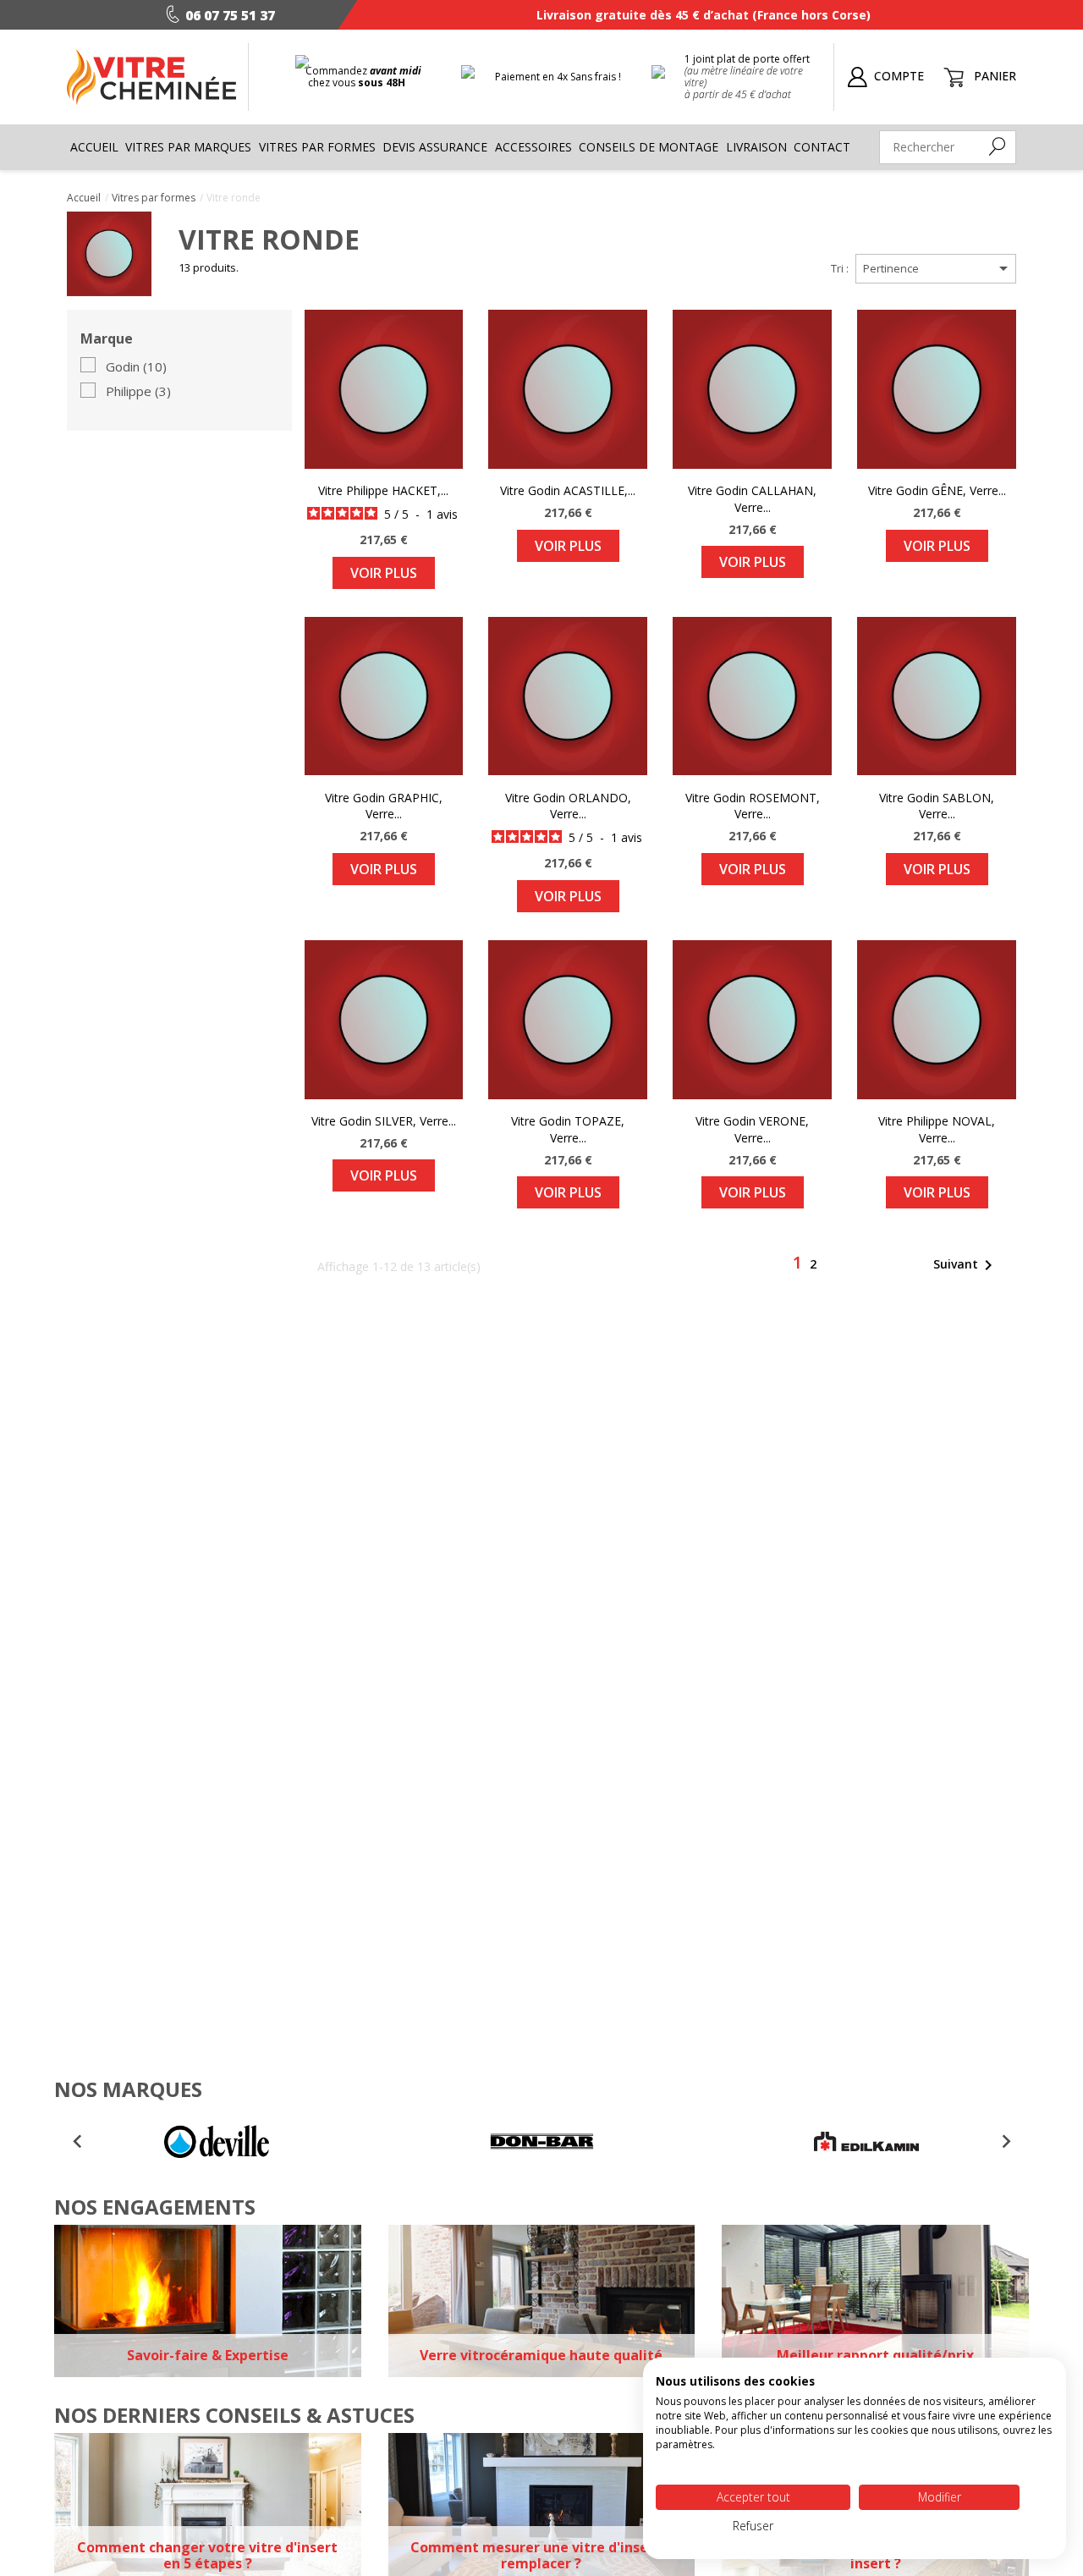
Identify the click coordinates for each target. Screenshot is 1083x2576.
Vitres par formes (317, 147)
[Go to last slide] (78, 2142)
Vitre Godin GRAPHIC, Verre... (384, 806)
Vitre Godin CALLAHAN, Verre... (752, 499)
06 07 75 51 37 (230, 15)
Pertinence (938, 268)
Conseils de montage (649, 147)
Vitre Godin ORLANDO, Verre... (568, 806)
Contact (822, 147)
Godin (136, 367)
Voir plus (384, 573)
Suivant (966, 1265)
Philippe (138, 392)
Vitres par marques (188, 147)
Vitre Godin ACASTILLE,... (568, 490)
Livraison (756, 147)
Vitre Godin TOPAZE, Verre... (568, 1129)
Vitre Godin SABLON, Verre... (937, 806)
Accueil (94, 147)
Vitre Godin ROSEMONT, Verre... (753, 806)
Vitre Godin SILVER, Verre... (384, 1121)
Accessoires (533, 147)
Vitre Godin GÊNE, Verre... (937, 490)
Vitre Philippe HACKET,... (383, 490)
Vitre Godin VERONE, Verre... (752, 1129)
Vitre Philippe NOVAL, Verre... (937, 1129)
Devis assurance (435, 147)
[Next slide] (1005, 2142)
